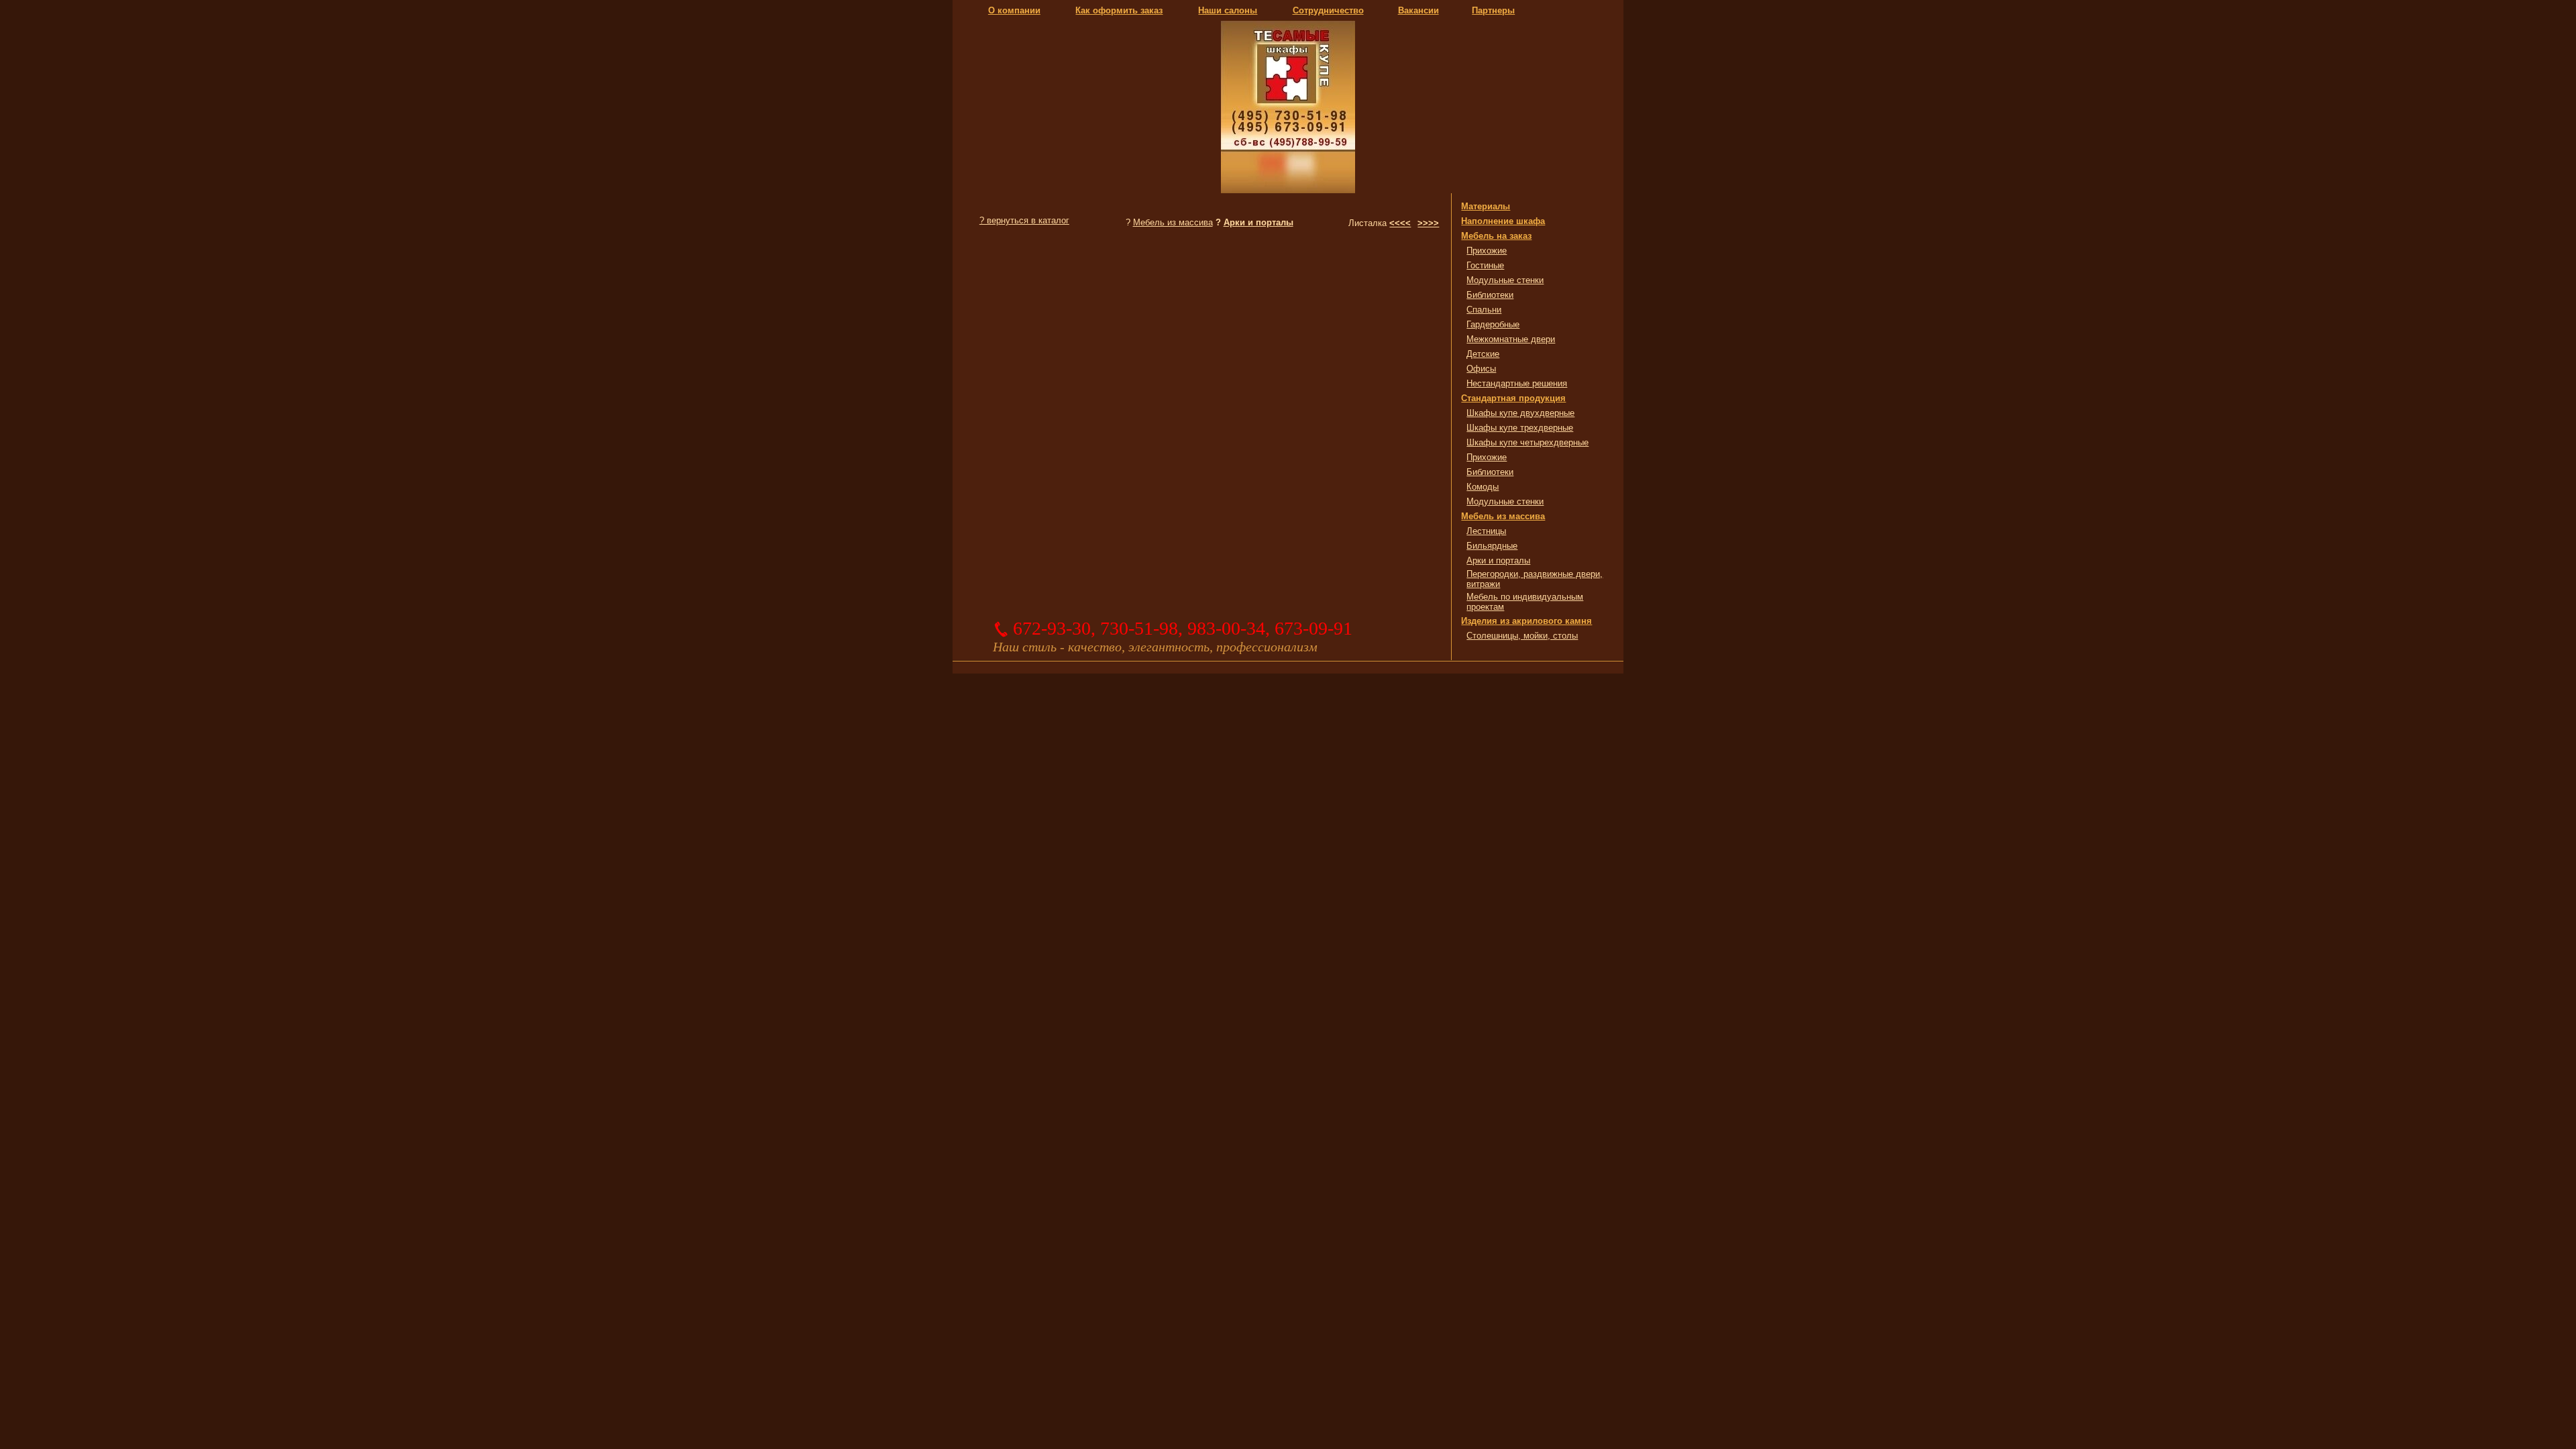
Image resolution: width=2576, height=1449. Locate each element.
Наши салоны (1228, 10)
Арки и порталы (1258, 222)
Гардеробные (1493, 324)
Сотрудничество (1328, 10)
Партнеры (1493, 10)
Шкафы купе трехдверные (1520, 428)
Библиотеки (1490, 295)
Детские (1483, 354)
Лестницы (1486, 531)
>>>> (1428, 223)
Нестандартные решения (1517, 383)
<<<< (1400, 223)
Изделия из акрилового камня (1526, 621)
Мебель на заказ (1496, 236)
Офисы (1481, 369)
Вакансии (1418, 10)
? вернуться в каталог (1024, 220)
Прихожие (1487, 251)
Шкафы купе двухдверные (1520, 413)
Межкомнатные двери (1511, 339)
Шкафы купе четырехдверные (1527, 442)
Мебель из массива (1173, 222)
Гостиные (1485, 265)
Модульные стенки (1505, 280)
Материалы (1486, 206)
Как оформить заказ (1119, 10)
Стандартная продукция (1513, 398)
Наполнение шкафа (1503, 221)
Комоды (1483, 487)
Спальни (1484, 310)
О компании (1014, 10)
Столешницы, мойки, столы (1522, 636)
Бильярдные (1492, 546)
